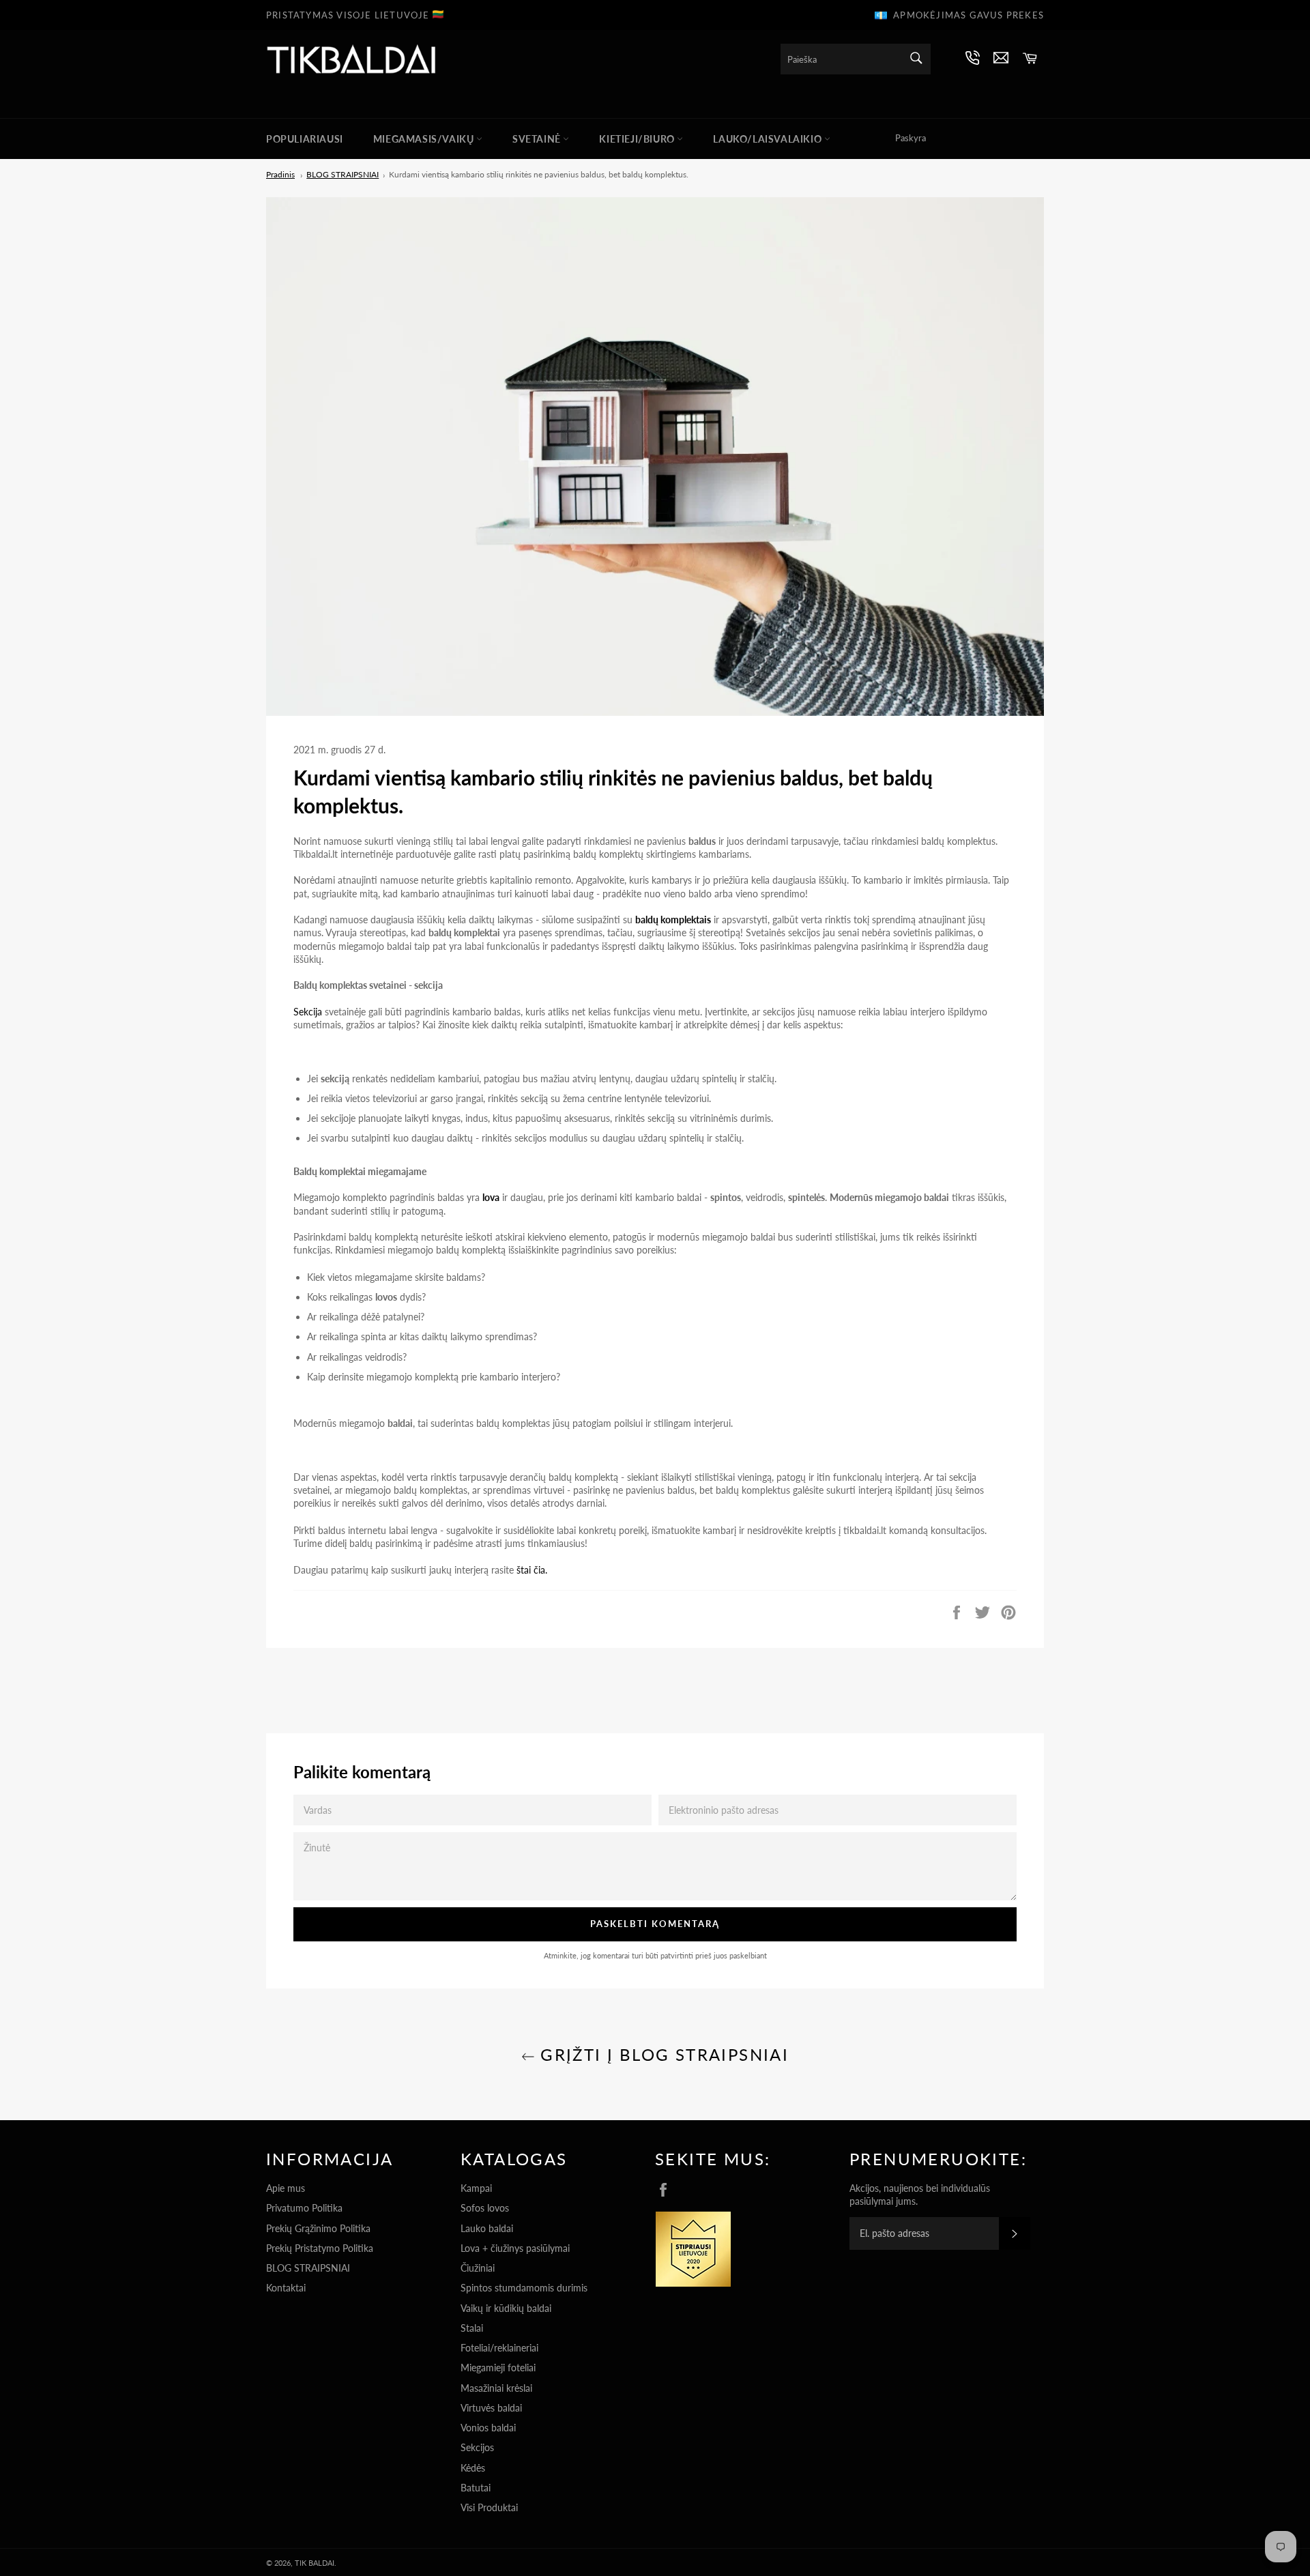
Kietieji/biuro (638, 139)
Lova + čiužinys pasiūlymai (515, 2248)
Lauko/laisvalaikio (768, 139)
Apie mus (286, 2188)
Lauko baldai (487, 2228)
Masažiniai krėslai (496, 2388)
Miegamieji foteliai (498, 2368)
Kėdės (473, 2468)
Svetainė (538, 139)
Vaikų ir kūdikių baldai (506, 2308)
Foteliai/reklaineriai (499, 2348)
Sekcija (309, 1012)
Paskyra (911, 138)
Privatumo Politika (304, 2208)
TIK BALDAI (315, 2563)
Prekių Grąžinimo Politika (318, 2228)
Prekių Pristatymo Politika (320, 2248)
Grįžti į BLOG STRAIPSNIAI (662, 2054)
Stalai (472, 2328)
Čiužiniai (478, 2268)
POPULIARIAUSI (305, 139)
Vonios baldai (488, 2428)
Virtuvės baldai (491, 2408)
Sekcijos (477, 2447)
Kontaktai (286, 2288)
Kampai (476, 2188)
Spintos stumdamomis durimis (524, 2288)
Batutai (476, 2488)
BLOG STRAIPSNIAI (308, 2268)
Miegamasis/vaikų (425, 139)
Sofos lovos (485, 2208)
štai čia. (532, 1570)
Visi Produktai (489, 2507)
